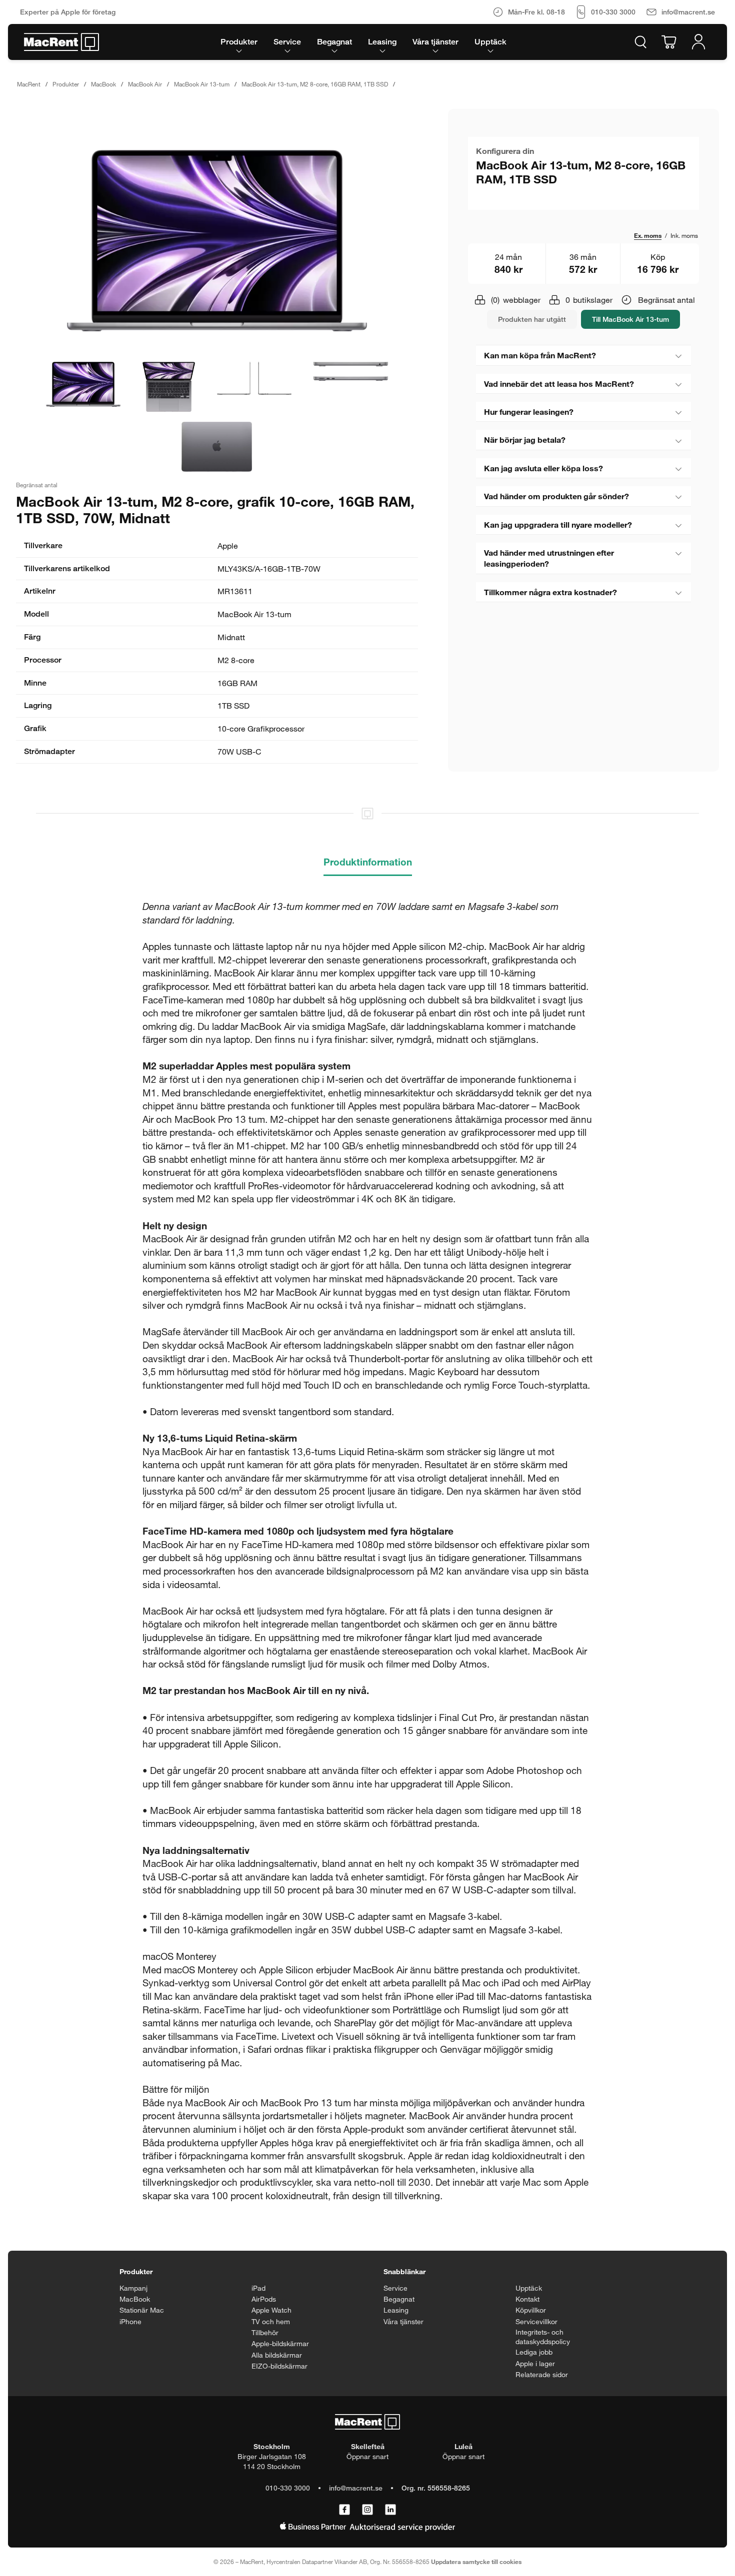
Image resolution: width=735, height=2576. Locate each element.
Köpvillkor (531, 2310)
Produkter (66, 84)
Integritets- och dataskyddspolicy (543, 2337)
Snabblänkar (404, 2271)
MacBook (103, 84)
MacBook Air (145, 84)
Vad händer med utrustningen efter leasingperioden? (549, 558)
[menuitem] (239, 42)
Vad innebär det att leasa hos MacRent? (559, 384)
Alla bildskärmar (277, 2355)
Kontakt (527, 2299)
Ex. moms (648, 235)
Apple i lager (535, 2363)
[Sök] (640, 42)
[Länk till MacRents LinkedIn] (390, 2510)
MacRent (29, 84)
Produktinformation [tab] (368, 862)
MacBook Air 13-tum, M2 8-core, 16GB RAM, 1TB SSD (315, 84)
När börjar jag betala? (525, 439)
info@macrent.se (356, 2488)
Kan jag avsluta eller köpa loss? (543, 468)
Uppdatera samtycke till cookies (476, 2562)
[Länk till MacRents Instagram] (367, 2510)
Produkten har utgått (532, 319)
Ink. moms (684, 235)
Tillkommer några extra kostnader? (550, 592)
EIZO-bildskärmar (279, 2366)
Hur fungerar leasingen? (529, 412)
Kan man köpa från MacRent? (540, 355)
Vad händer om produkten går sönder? (556, 496)
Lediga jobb (534, 2352)
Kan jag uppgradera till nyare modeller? (558, 524)
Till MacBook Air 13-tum (630, 319)
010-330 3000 (288, 2488)
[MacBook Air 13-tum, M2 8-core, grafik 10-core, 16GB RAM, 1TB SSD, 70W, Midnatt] (217, 241)
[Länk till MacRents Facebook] (344, 2510)
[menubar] (363, 42)
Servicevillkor (536, 2321)
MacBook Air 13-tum (202, 84)
